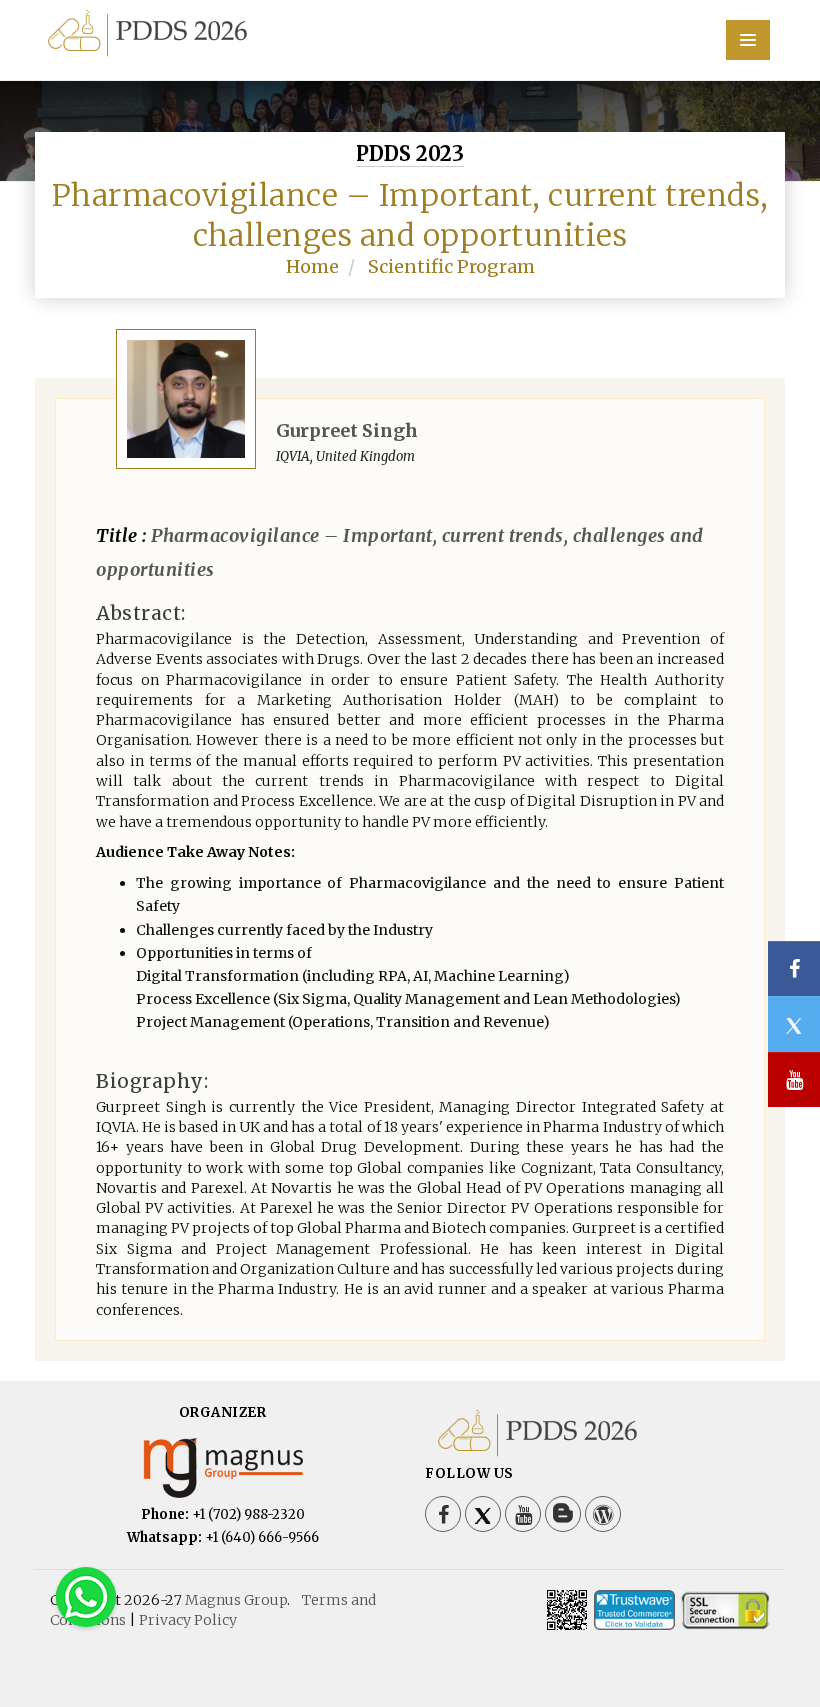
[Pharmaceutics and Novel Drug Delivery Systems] (410, 31)
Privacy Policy (188, 1620)
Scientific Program (451, 266)
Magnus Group (236, 1600)
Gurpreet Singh (347, 430)
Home (312, 266)
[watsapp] (86, 1596)
